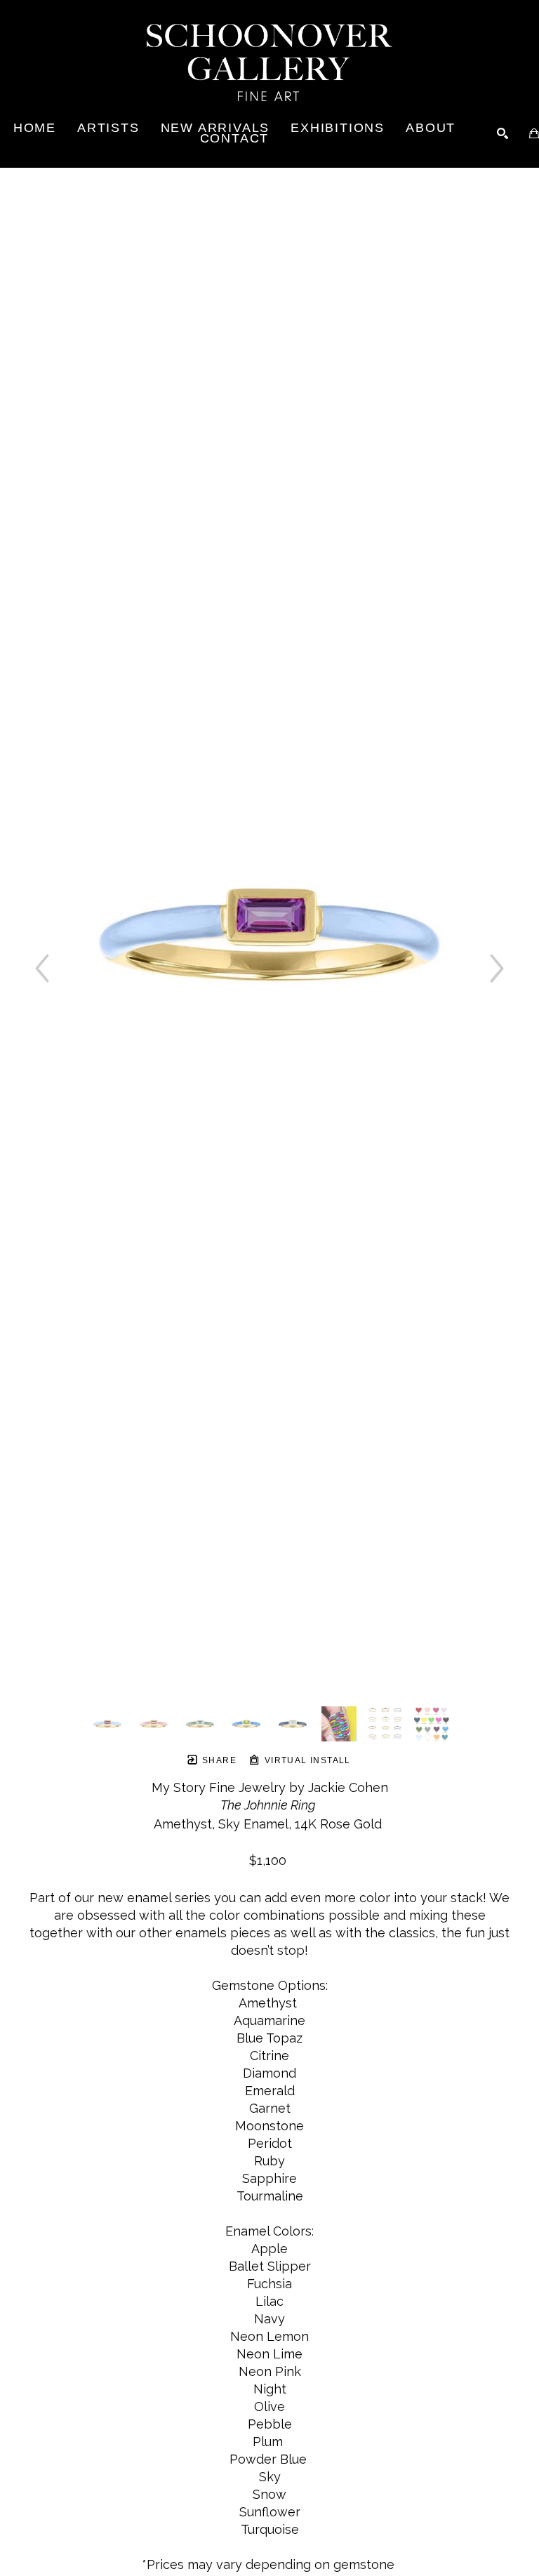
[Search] (503, 133)
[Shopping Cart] (534, 133)
